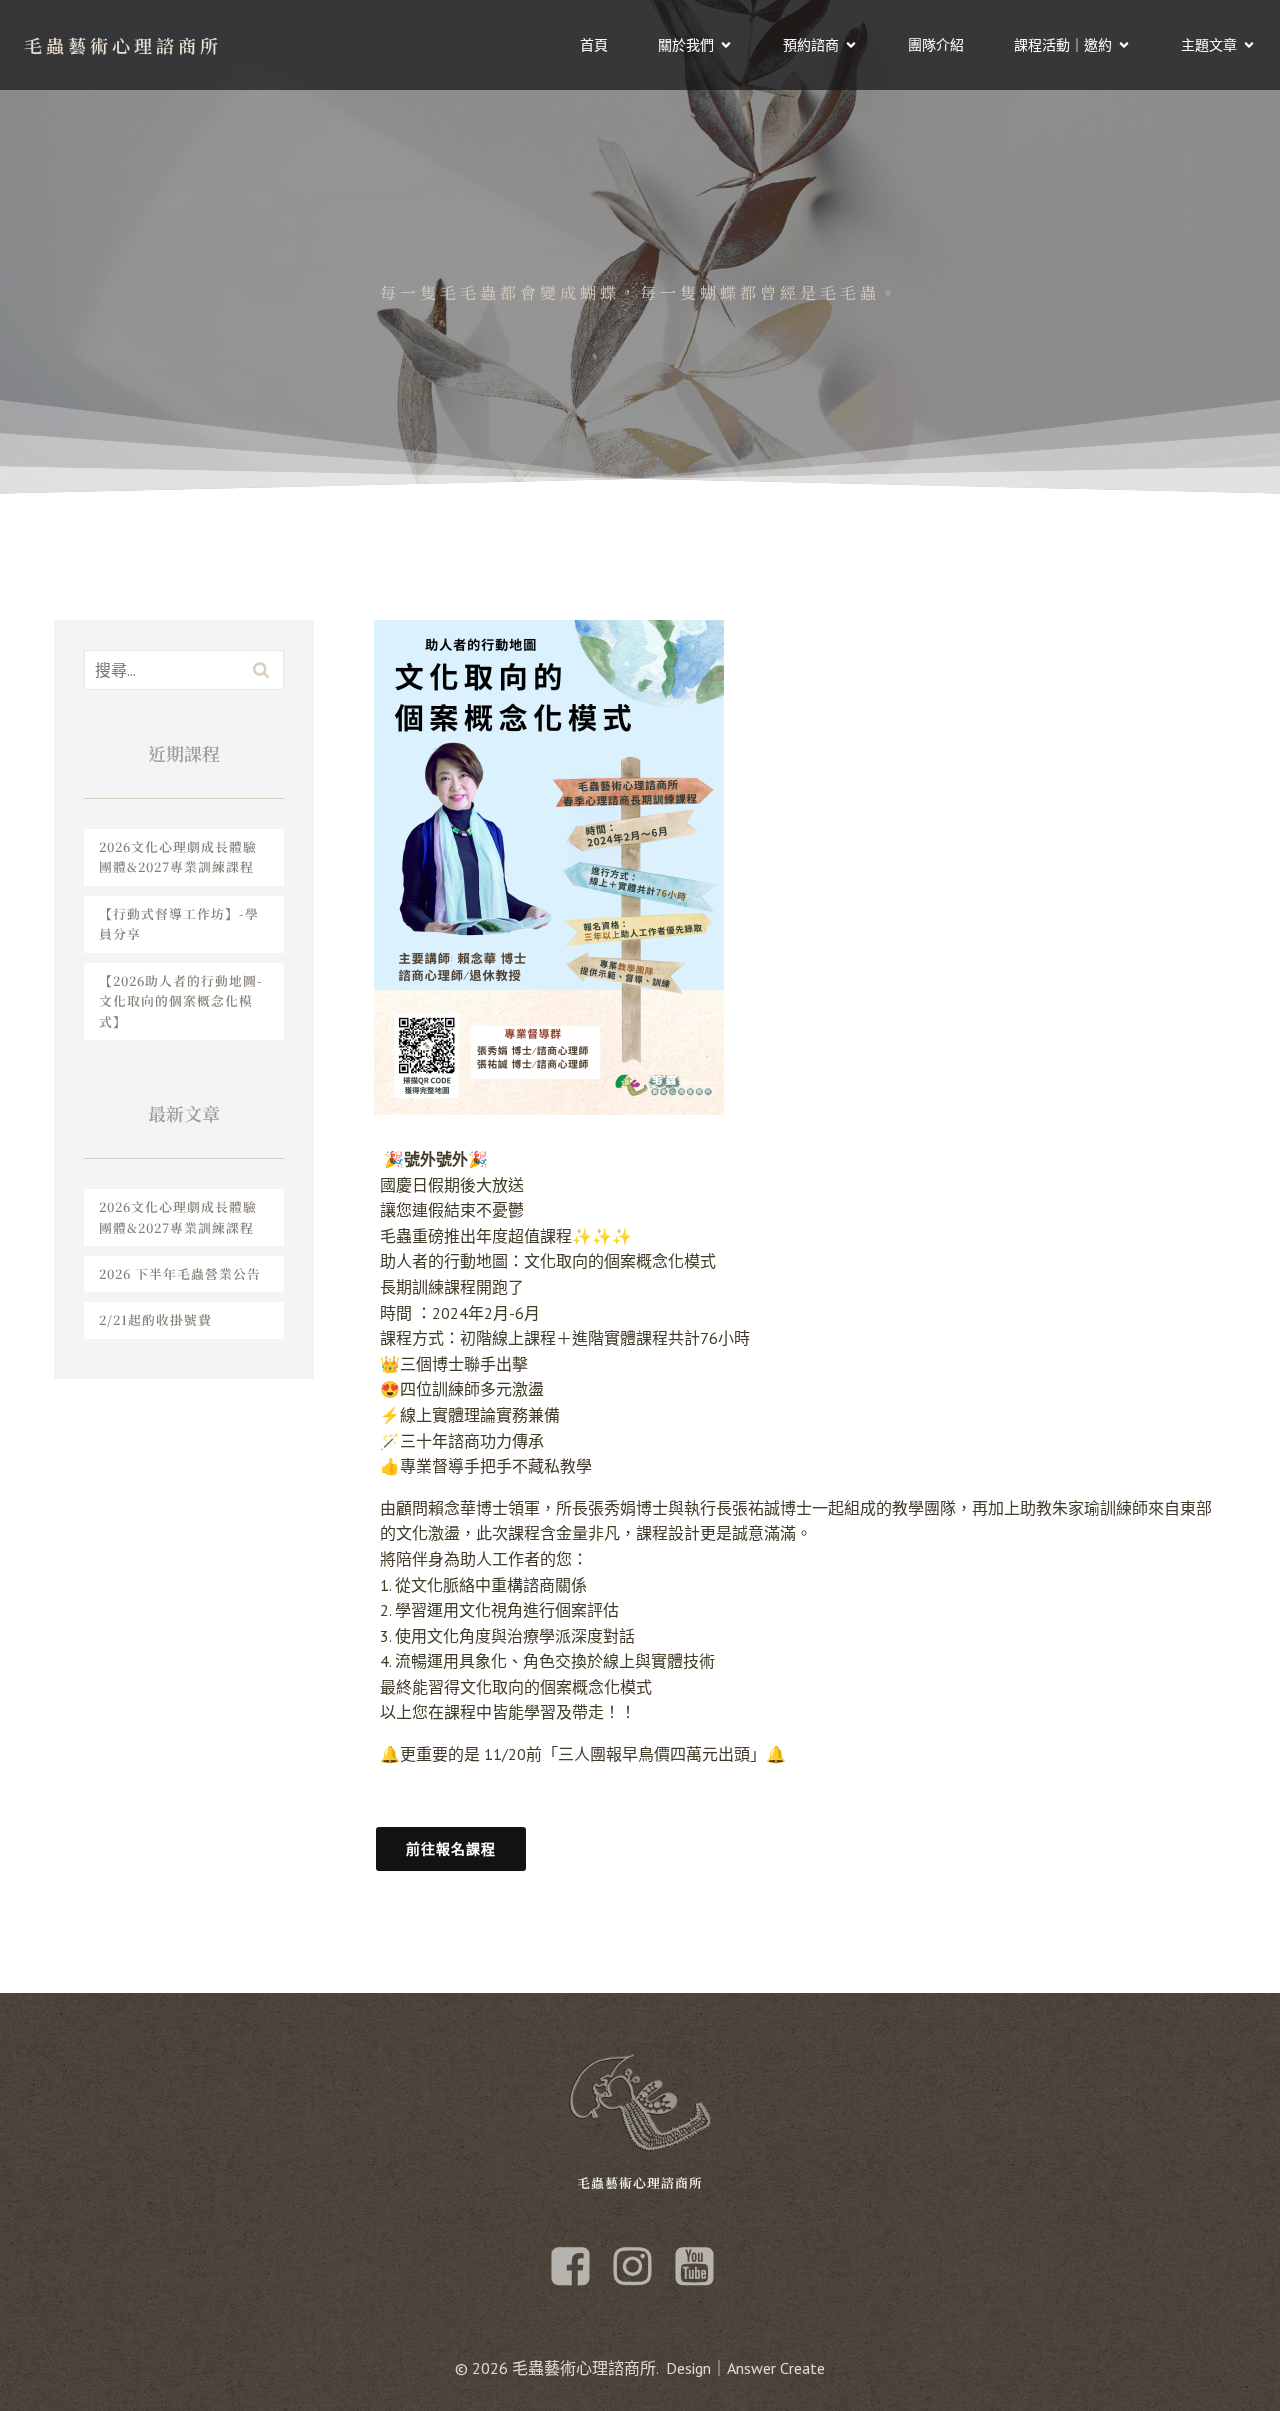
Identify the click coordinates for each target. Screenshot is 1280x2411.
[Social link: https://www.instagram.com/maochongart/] (640, 2267)
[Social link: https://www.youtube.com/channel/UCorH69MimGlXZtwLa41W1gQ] (702, 2267)
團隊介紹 (936, 45)
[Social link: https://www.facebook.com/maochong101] (578, 2267)
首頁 (594, 45)
